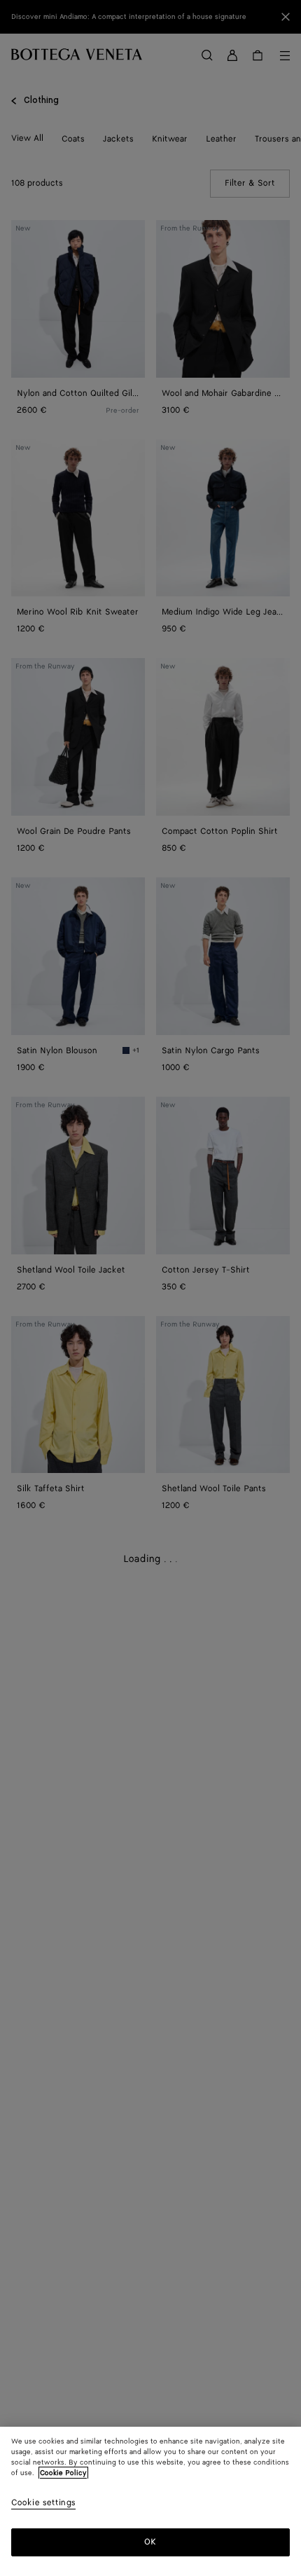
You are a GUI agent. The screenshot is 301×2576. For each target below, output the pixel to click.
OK (150, 2542)
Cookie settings (43, 2503)
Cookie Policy (63, 2473)
